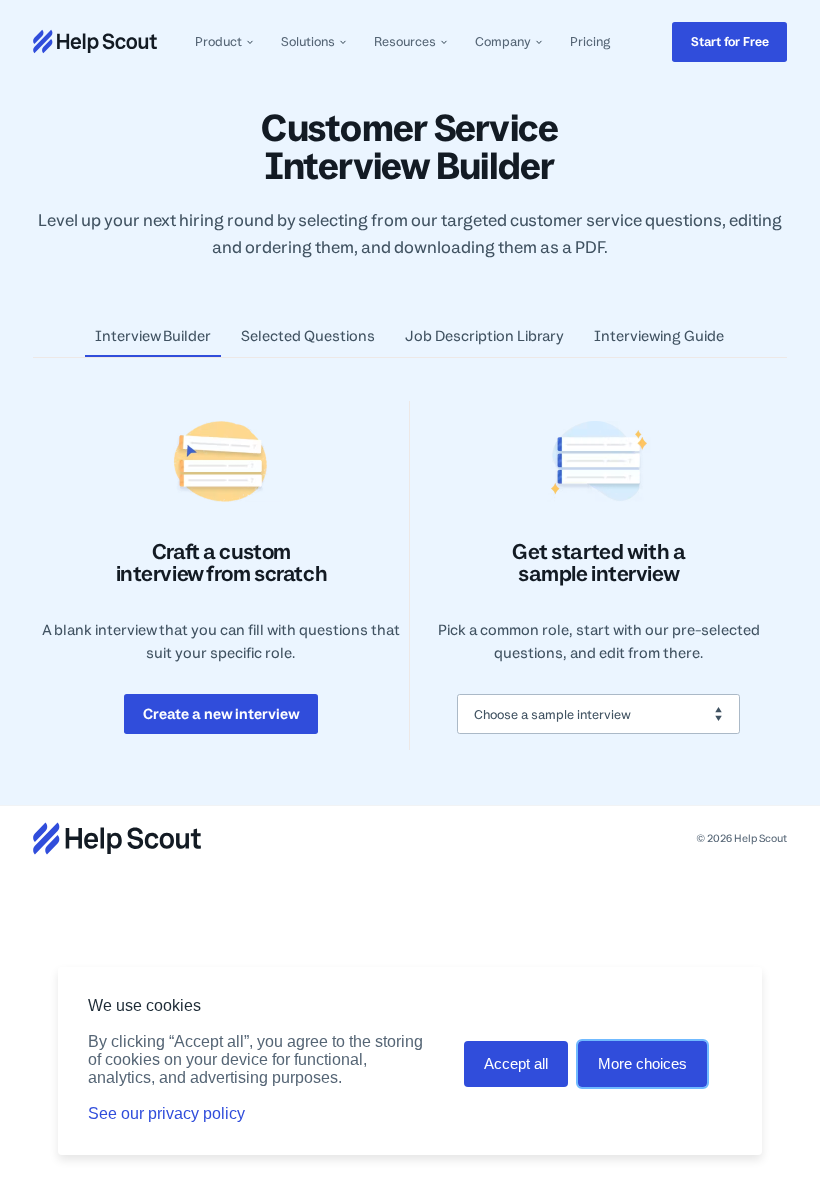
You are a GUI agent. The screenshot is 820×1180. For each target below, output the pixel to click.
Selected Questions (308, 335)
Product (218, 41)
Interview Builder (153, 335)
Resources (405, 41)
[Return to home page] (95, 41)
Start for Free (730, 41)
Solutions (308, 41)
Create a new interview (221, 713)
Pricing (590, 41)
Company (503, 41)
